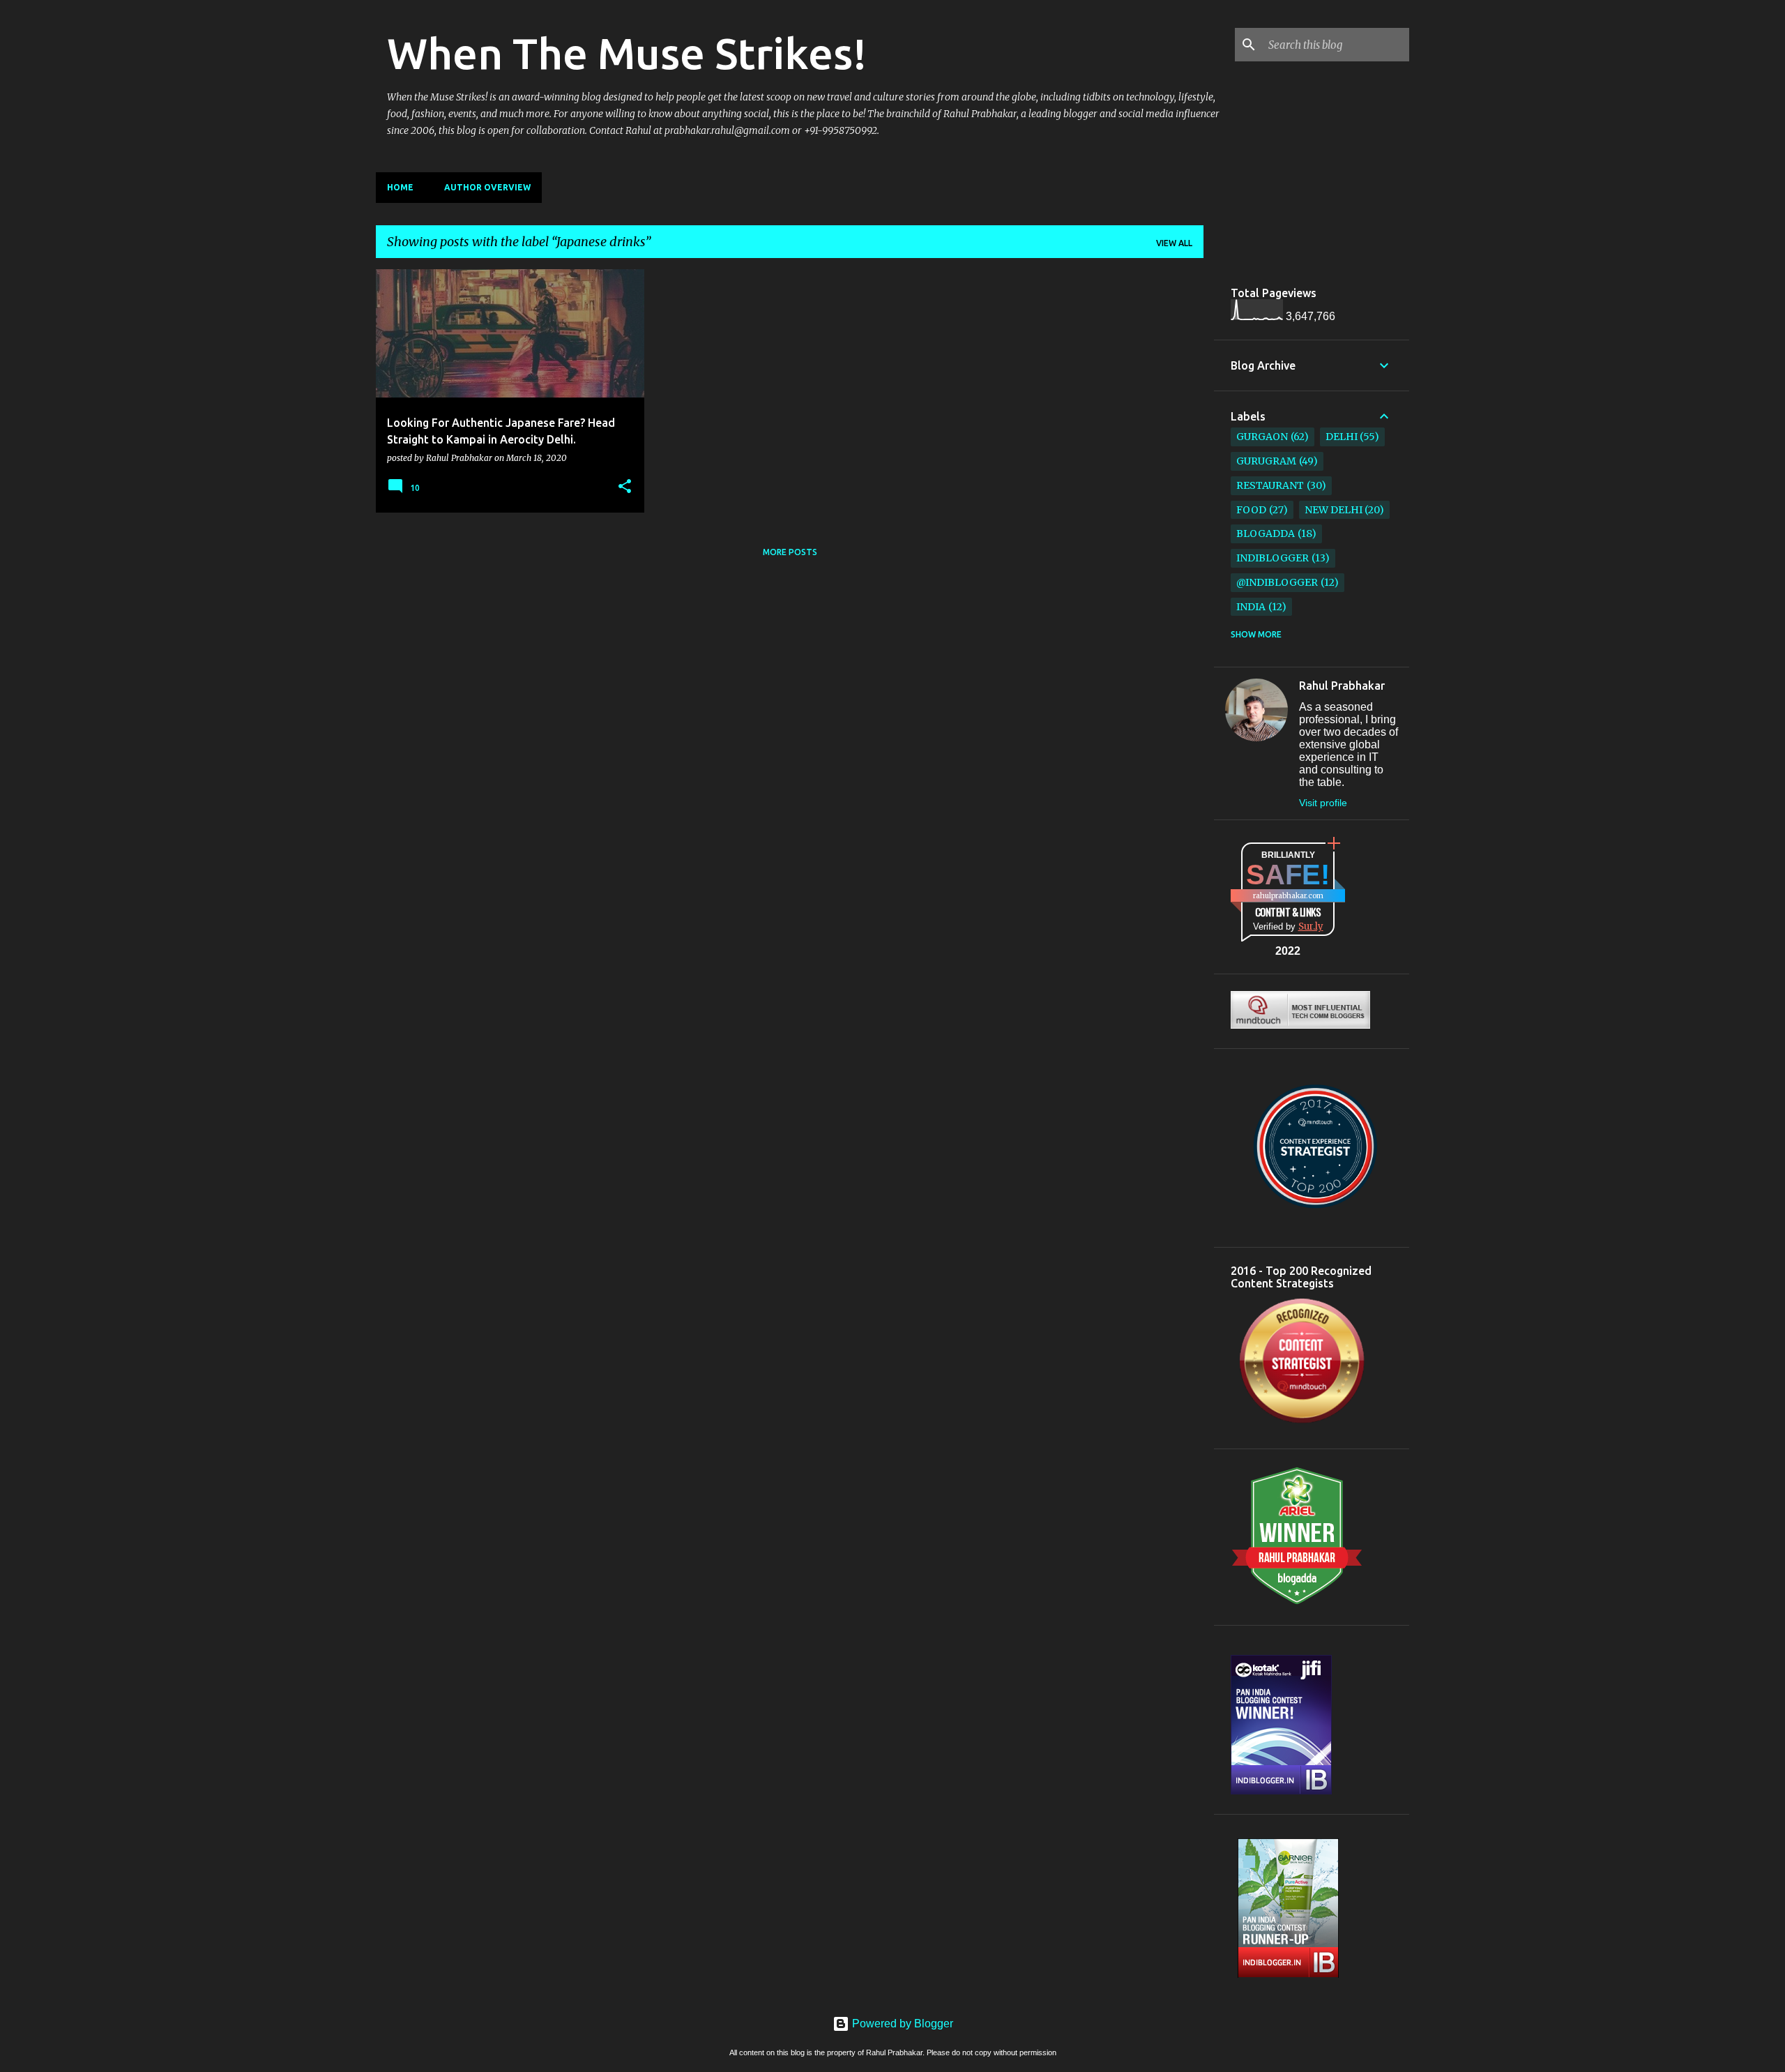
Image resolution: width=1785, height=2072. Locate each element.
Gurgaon (1262, 437)
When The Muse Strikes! (627, 53)
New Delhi (1334, 510)
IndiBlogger (1273, 558)
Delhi (1342, 437)
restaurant (1270, 485)
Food (1251, 510)
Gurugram (1266, 461)
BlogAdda (1266, 534)
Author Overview (487, 187)
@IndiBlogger (1277, 582)
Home (400, 187)
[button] (625, 487)
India (1251, 607)
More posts (790, 552)
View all (1174, 243)
